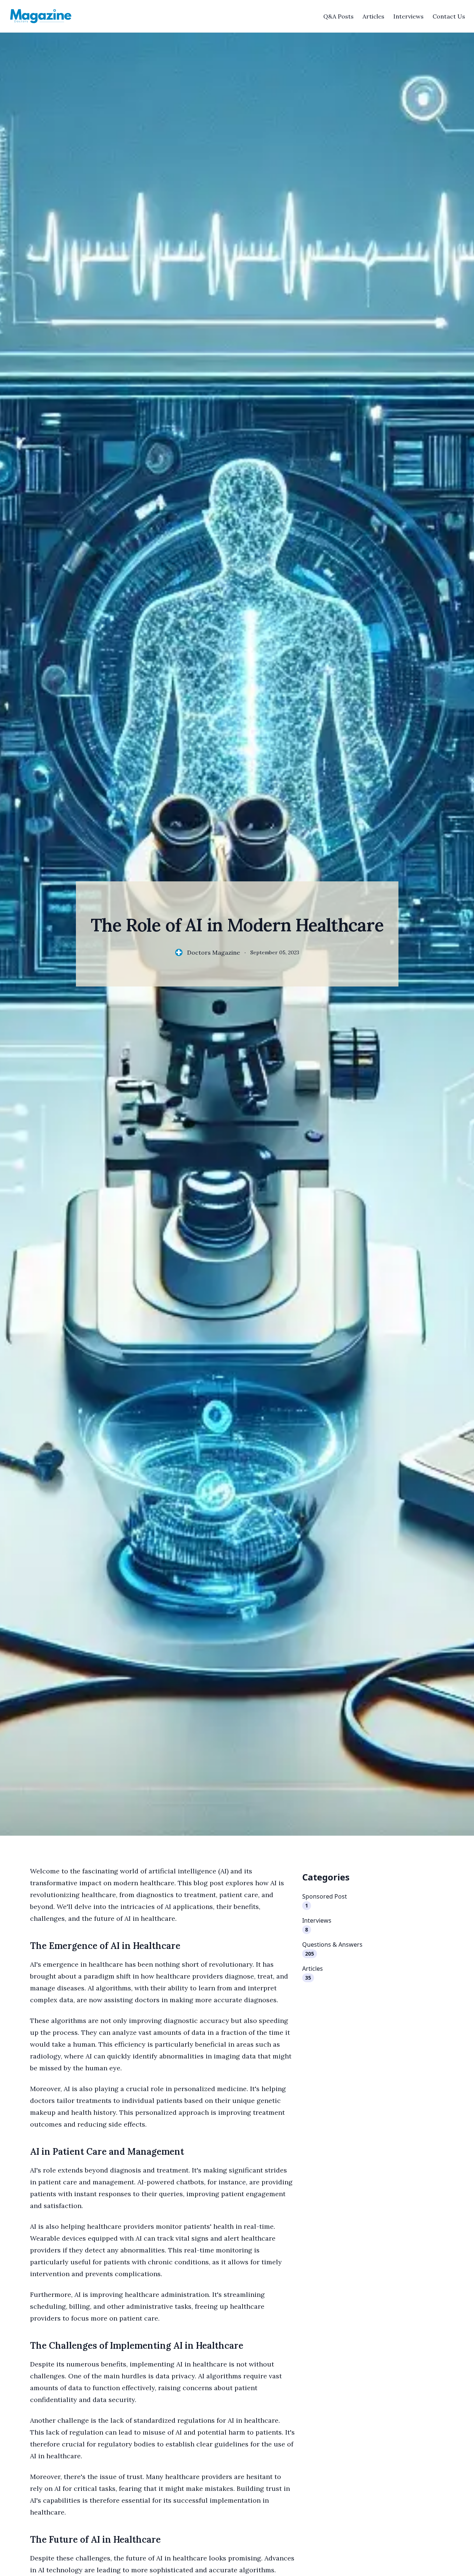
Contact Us (449, 16)
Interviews (408, 16)
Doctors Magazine (213, 952)
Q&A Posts (338, 16)
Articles (373, 16)
